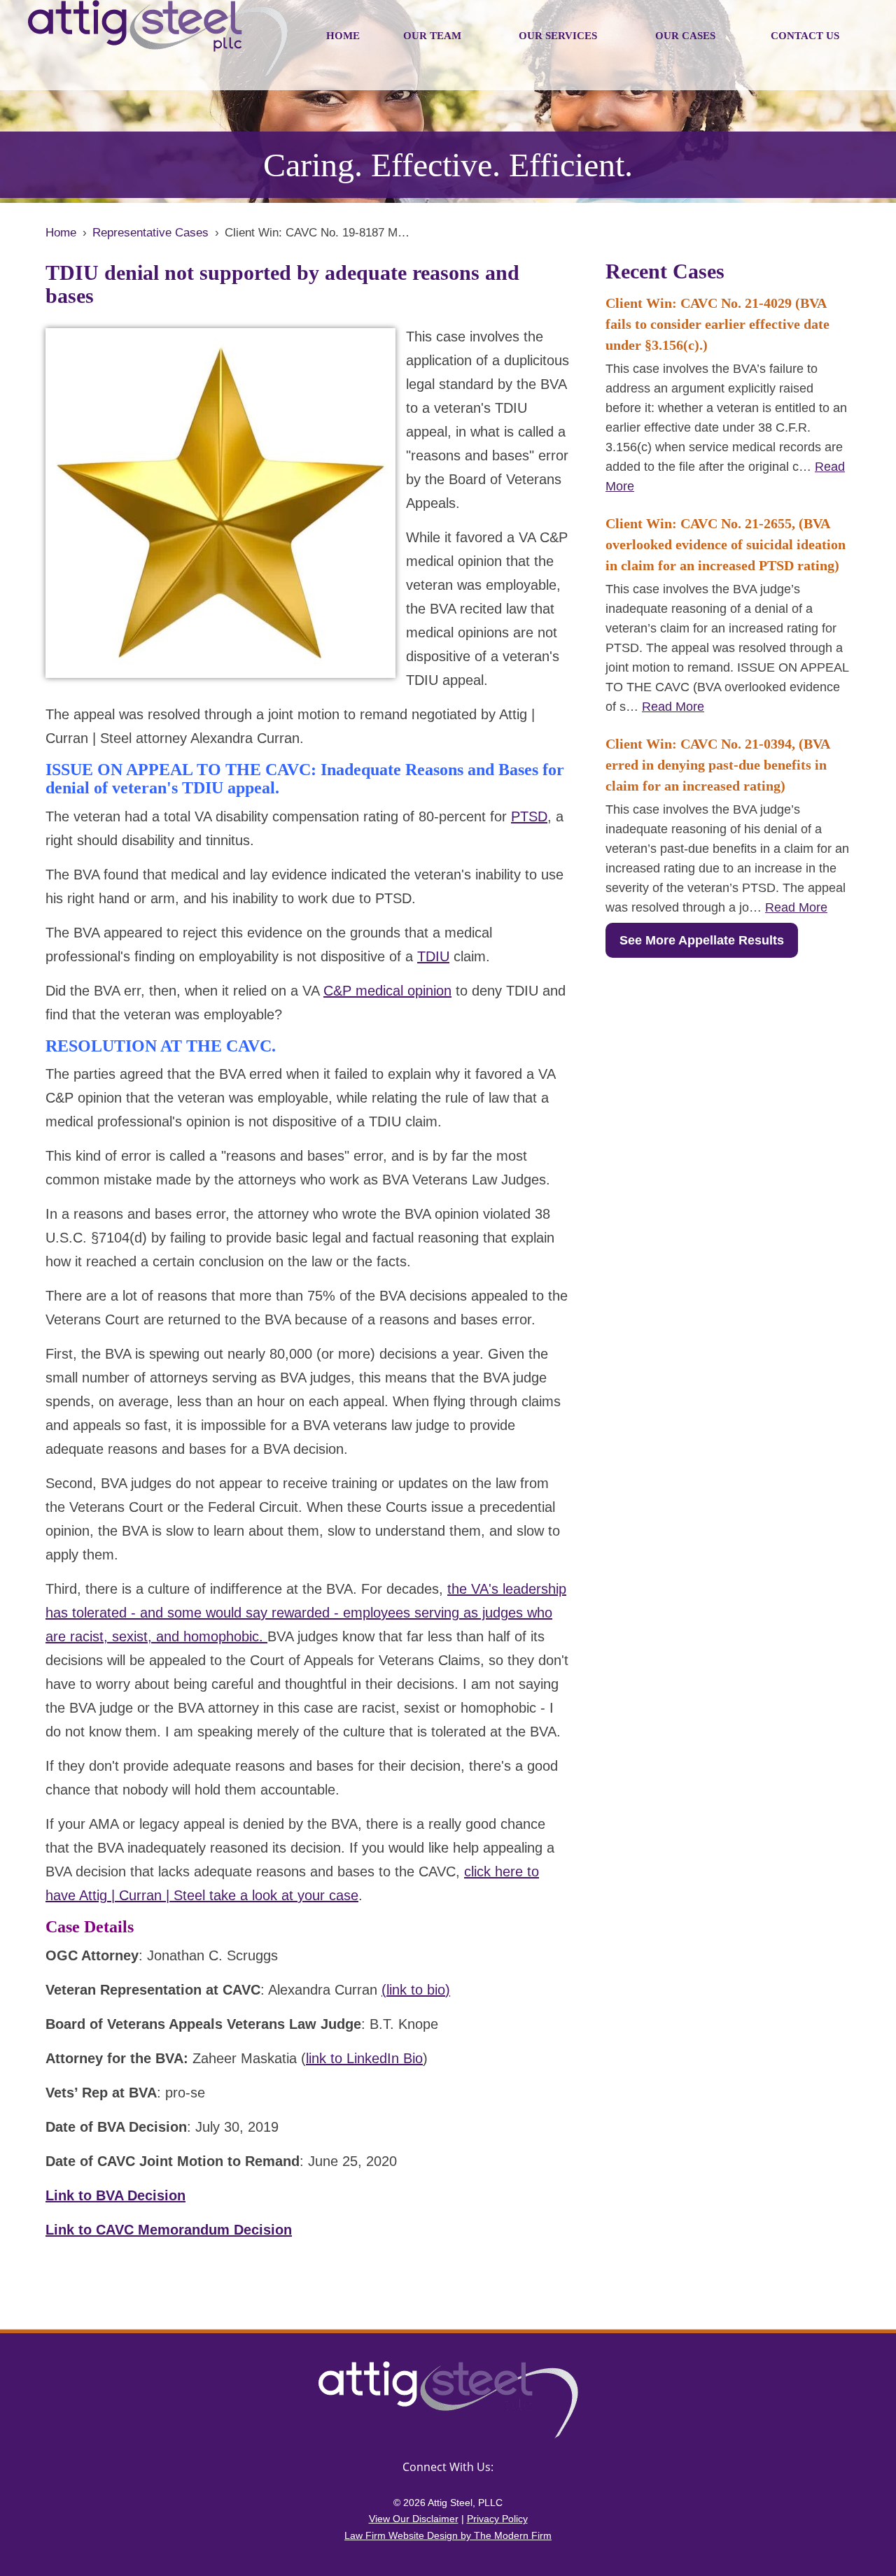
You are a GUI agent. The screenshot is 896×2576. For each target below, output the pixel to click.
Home (343, 36)
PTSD (529, 816)
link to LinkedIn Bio (364, 2058)
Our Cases (685, 36)
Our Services (558, 36)
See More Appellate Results (702, 940)
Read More (673, 707)
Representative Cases (150, 233)
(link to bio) (416, 1990)
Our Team (432, 36)
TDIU (433, 956)
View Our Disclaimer (414, 2519)
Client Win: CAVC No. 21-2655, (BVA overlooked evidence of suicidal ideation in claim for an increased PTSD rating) (726, 544)
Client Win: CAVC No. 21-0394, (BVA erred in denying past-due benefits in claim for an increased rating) (717, 765)
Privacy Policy (497, 2519)
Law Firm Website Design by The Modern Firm (448, 2535)
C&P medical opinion (387, 991)
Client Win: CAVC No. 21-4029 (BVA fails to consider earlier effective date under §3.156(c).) (717, 324)
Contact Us (805, 36)
